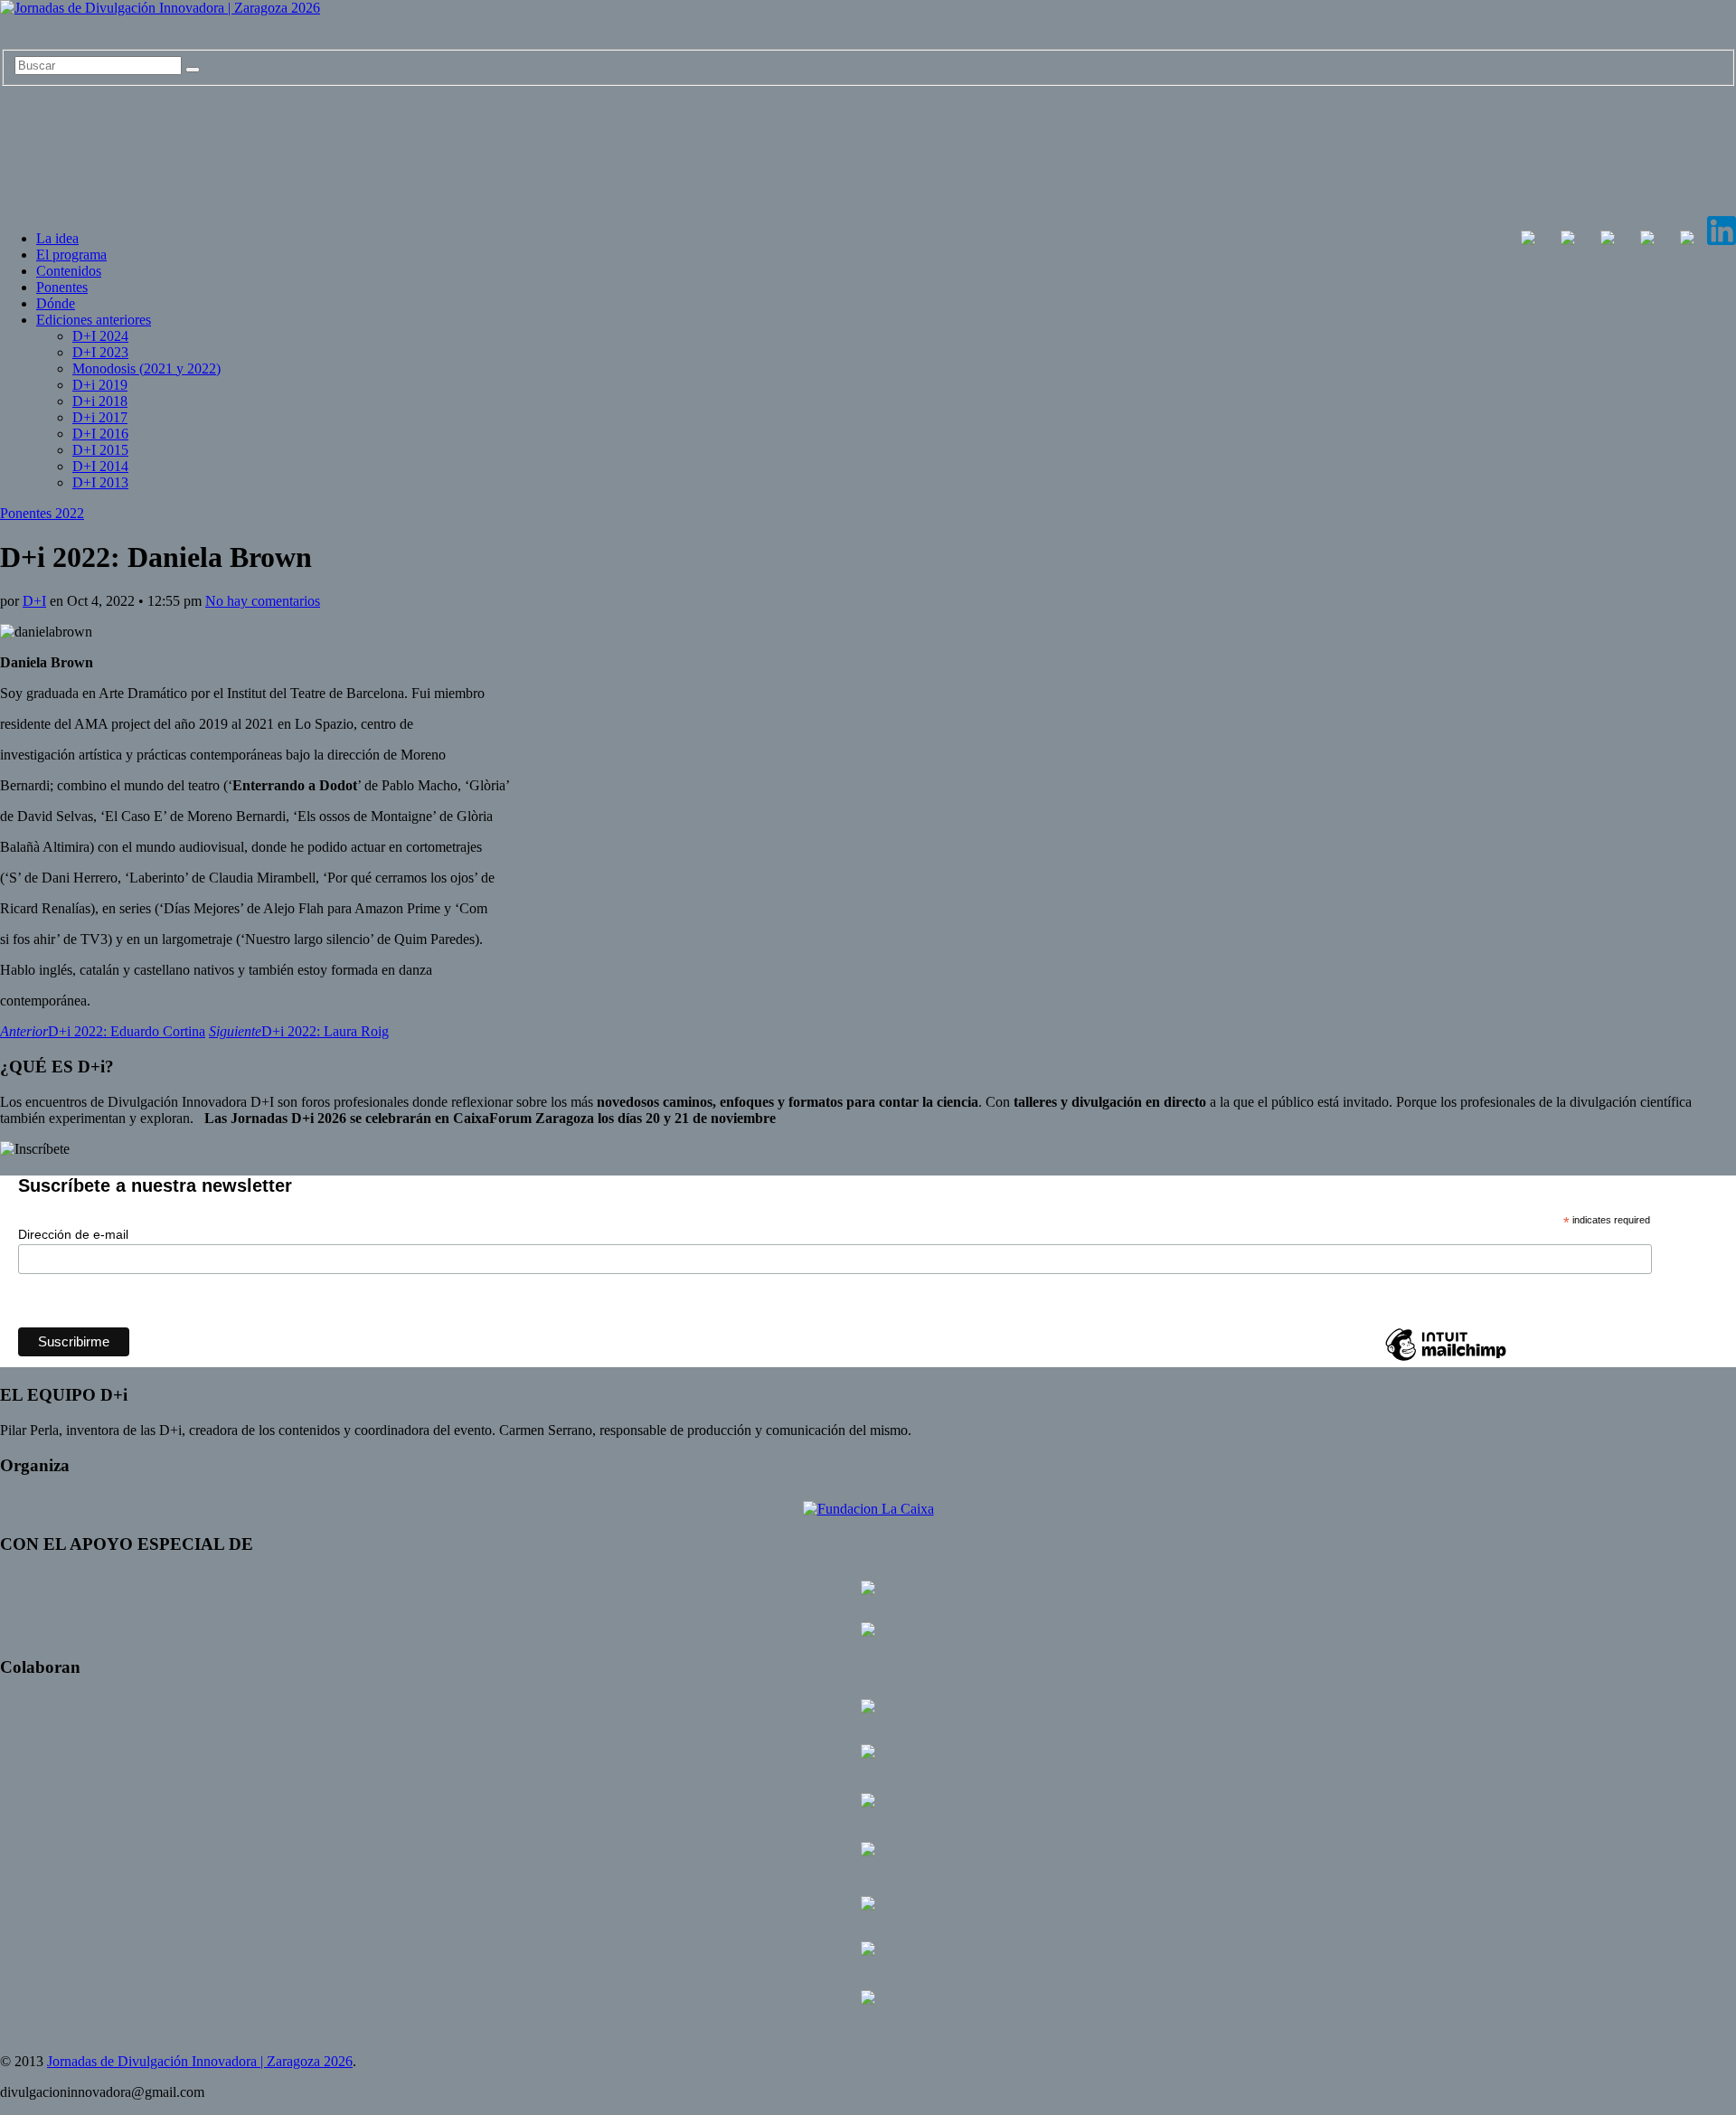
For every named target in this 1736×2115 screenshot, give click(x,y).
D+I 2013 (100, 482)
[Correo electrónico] (1687, 240)
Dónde (56, 303)
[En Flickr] (1647, 240)
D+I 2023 (100, 352)
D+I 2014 (100, 466)
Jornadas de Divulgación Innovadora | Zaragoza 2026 (200, 2061)
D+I (34, 601)
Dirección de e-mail (73, 1234)
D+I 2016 (100, 434)
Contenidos (69, 271)
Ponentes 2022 (42, 513)
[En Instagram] (1608, 240)
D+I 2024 (100, 336)
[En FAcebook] (1528, 240)
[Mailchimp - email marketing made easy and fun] (1446, 1360)
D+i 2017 (100, 417)
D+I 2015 (100, 450)
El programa (71, 255)
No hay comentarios (263, 601)
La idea (57, 238)
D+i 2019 (100, 385)
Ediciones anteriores (94, 320)
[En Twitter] (1568, 240)
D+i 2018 (100, 401)
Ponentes (62, 287)
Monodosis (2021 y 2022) (146, 368)
